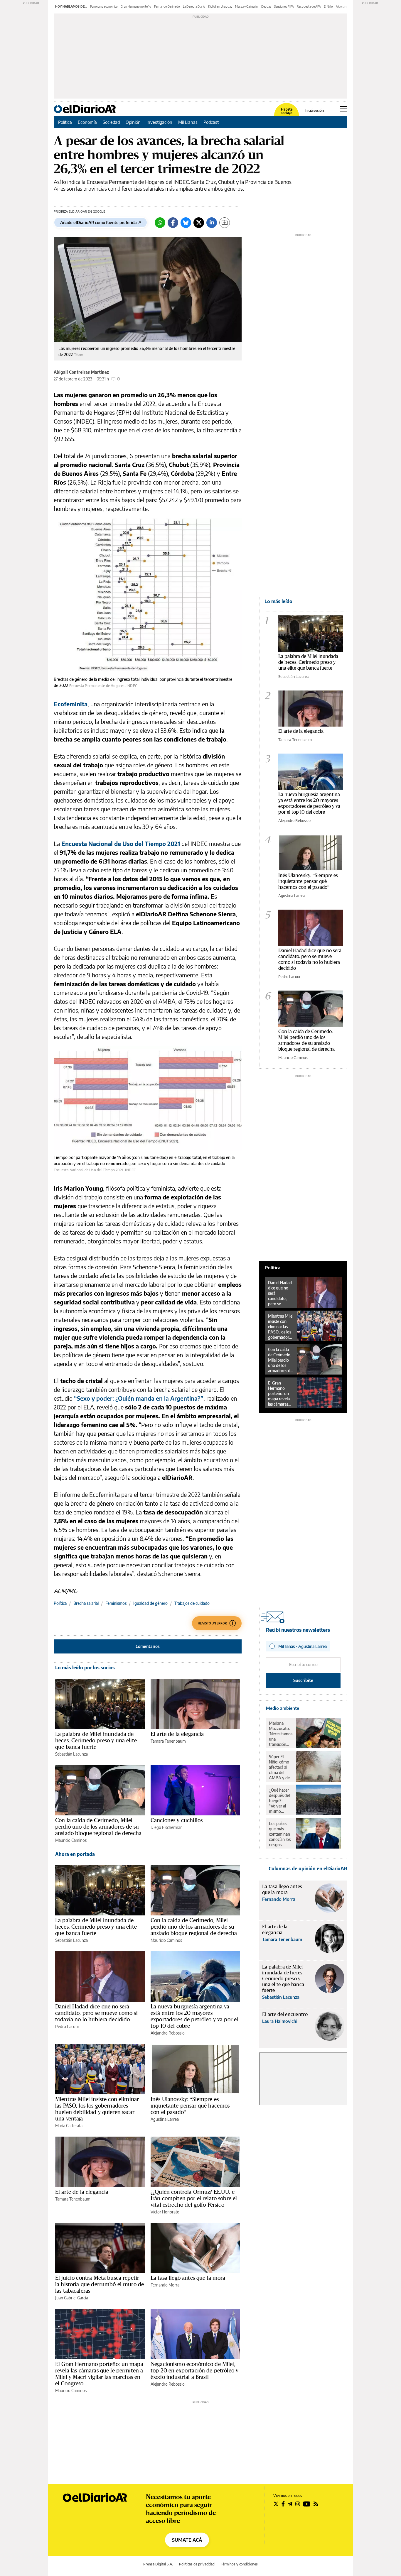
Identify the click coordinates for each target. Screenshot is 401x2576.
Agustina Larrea (165, 2119)
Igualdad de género (150, 1603)
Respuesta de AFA (309, 6)
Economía (87, 122)
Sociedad (111, 122)
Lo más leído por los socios (85, 1668)
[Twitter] (199, 223)
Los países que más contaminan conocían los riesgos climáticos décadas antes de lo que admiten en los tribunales (280, 1834)
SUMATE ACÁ (187, 2540)
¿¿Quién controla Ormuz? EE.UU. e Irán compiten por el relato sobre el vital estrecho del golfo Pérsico (194, 2198)
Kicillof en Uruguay (220, 6)
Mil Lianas (188, 122)
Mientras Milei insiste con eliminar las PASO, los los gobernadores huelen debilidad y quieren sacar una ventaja (97, 2109)
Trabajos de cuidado (192, 1603)
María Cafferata (69, 2126)
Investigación (159, 122)
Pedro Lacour (67, 2026)
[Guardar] (225, 223)
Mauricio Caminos (71, 1840)
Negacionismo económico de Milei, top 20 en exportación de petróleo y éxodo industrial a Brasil (194, 2370)
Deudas (266, 6)
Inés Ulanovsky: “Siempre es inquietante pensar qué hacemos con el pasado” (190, 2106)
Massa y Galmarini (247, 6)
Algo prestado (345, 6)
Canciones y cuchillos (177, 1820)
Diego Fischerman (167, 1827)
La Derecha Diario (194, 6)
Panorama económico (104, 6)
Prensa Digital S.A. (158, 2564)
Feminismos (116, 1603)
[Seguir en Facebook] (283, 2504)
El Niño (328, 6)
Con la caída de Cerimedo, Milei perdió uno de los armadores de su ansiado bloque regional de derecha (98, 1827)
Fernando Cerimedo (167, 6)
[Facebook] (173, 223)
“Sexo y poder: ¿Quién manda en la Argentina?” (139, 1398)
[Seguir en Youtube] (307, 2504)
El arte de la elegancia (177, 1734)
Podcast (211, 122)
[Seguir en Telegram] (290, 2504)
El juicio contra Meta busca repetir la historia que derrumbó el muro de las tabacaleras (100, 2284)
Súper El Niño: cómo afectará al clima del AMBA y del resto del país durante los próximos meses (280, 1767)
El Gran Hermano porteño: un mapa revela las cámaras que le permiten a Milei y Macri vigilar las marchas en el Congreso (99, 2374)
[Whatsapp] (160, 223)
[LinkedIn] (212, 223)
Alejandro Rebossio (168, 2033)
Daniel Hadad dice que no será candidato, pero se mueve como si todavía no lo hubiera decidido (96, 2013)
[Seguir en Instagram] (298, 2504)
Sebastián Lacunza (71, 1754)
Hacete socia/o (287, 111)
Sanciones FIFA (284, 6)
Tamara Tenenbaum (168, 1741)
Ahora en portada (75, 1854)
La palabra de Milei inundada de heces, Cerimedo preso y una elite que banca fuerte (96, 1740)
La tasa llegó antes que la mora (188, 2278)
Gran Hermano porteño (136, 6)
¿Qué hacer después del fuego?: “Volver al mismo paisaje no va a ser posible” (280, 1801)
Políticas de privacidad (197, 2564)
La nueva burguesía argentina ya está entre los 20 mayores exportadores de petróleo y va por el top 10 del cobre (194, 2016)
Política (65, 122)
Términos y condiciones (239, 2564)
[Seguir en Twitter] (276, 2504)
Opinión (133, 122)
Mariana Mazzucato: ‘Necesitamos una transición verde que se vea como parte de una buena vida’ (281, 1734)
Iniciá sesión (314, 111)
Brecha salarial (86, 1603)
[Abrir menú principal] (344, 109)
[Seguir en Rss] (316, 2504)
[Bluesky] (186, 223)
